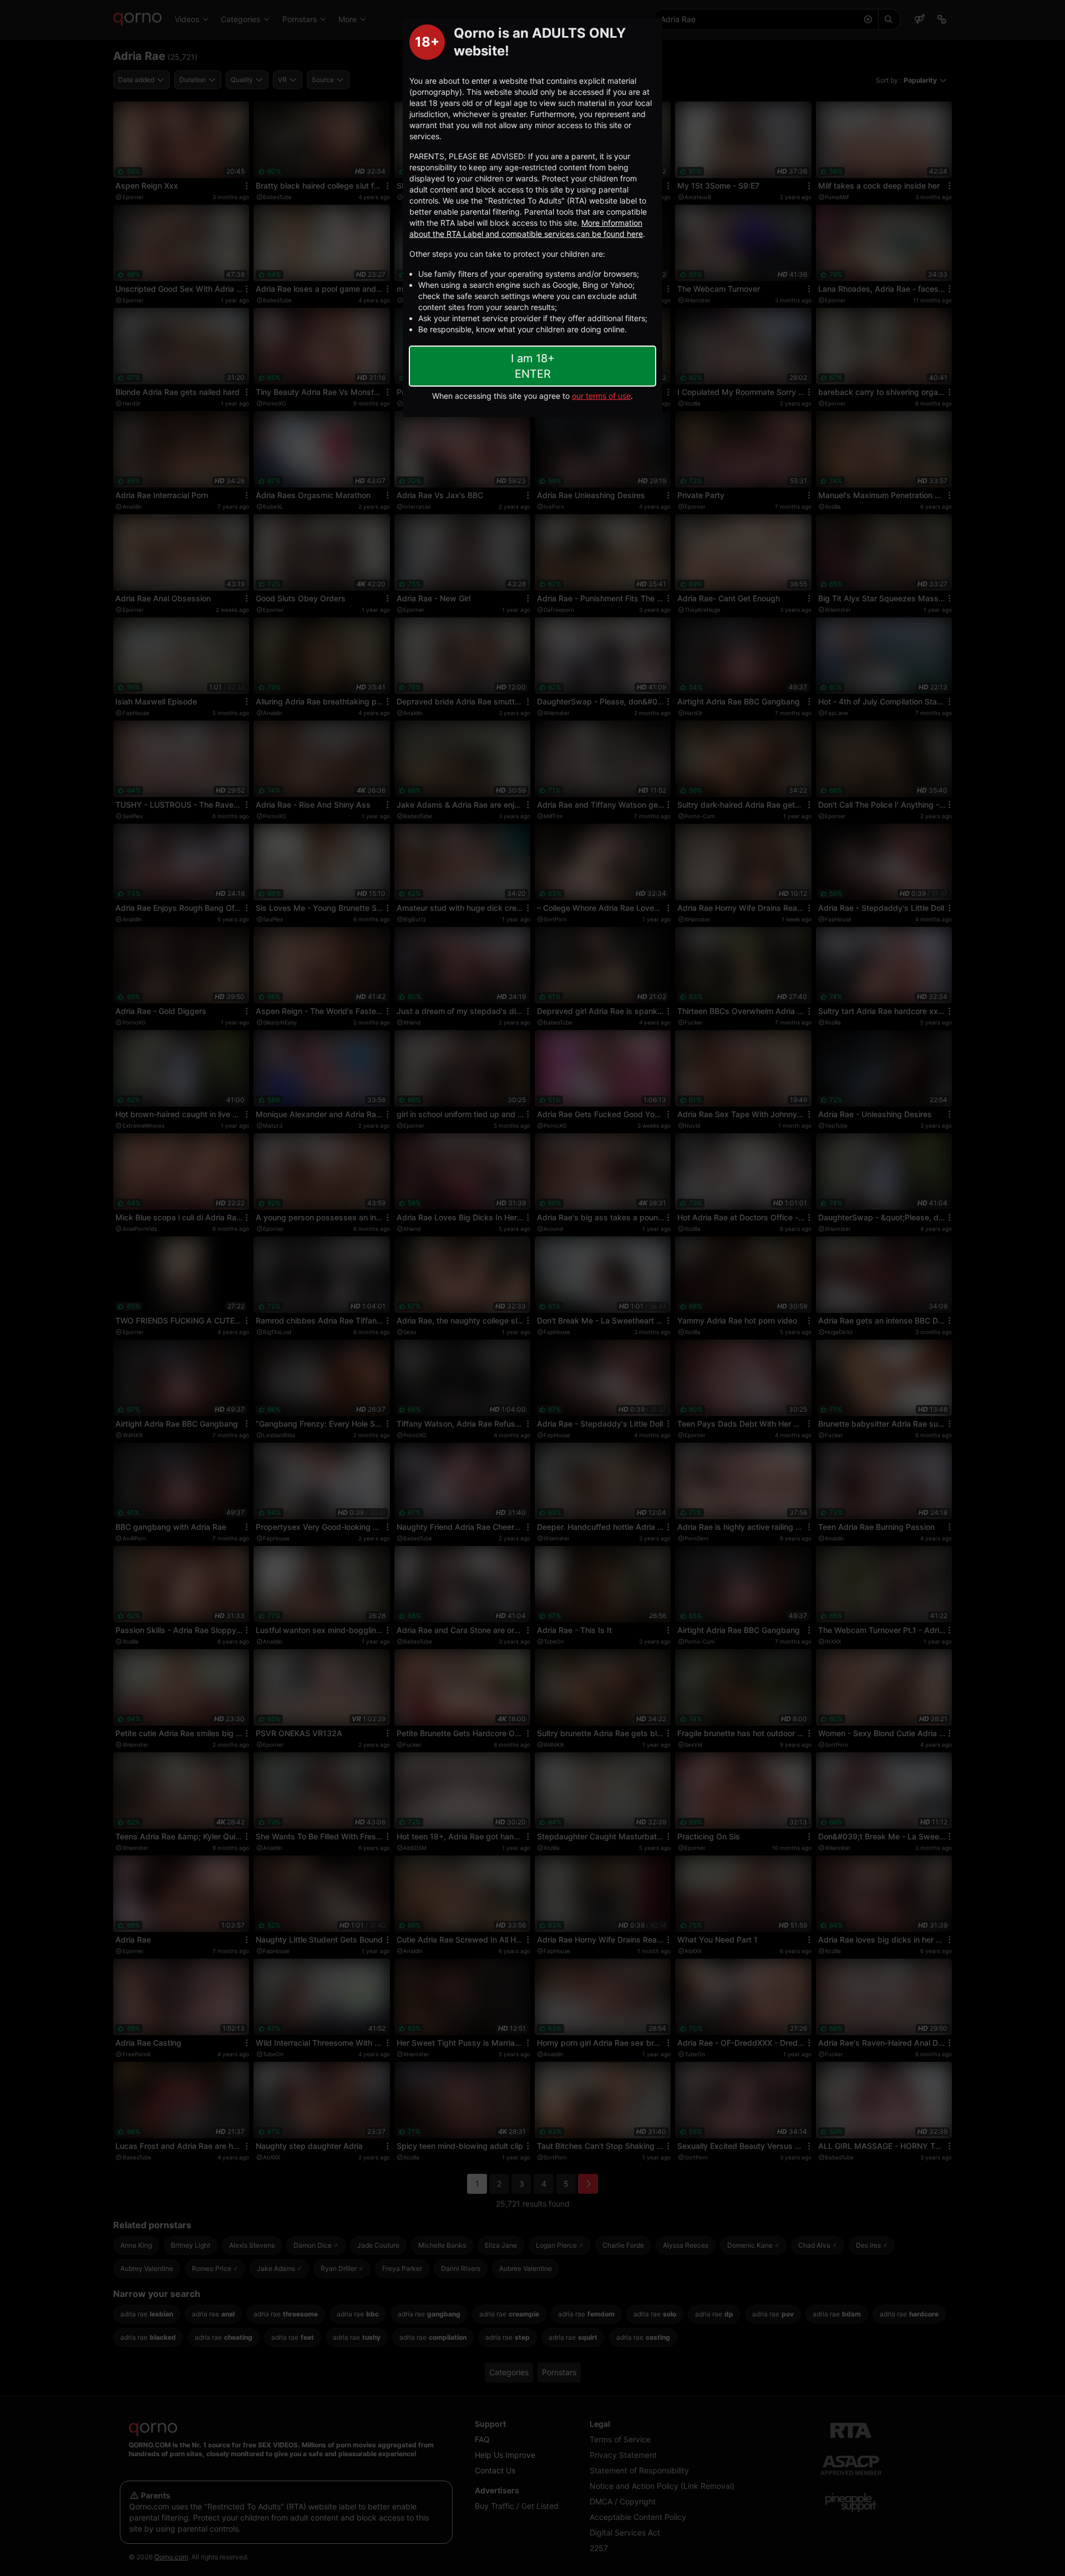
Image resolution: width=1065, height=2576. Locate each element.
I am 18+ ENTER (533, 366)
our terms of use (601, 396)
